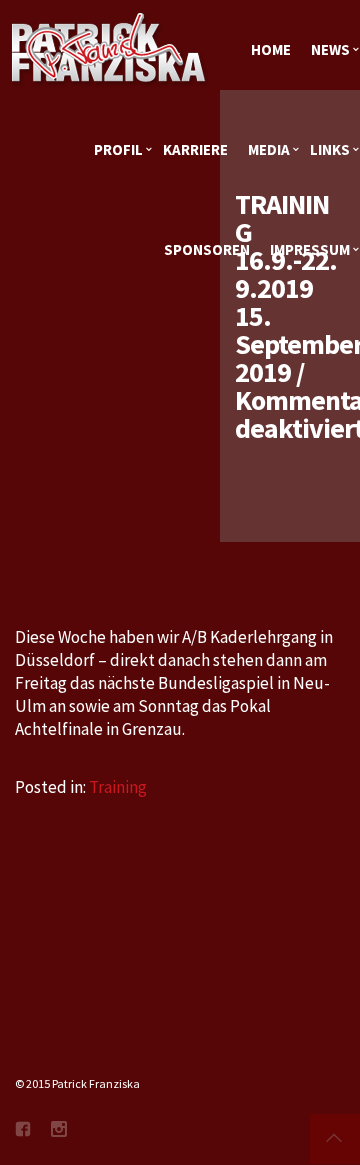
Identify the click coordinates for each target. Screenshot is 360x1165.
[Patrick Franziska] (110, 50)
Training (118, 787)
